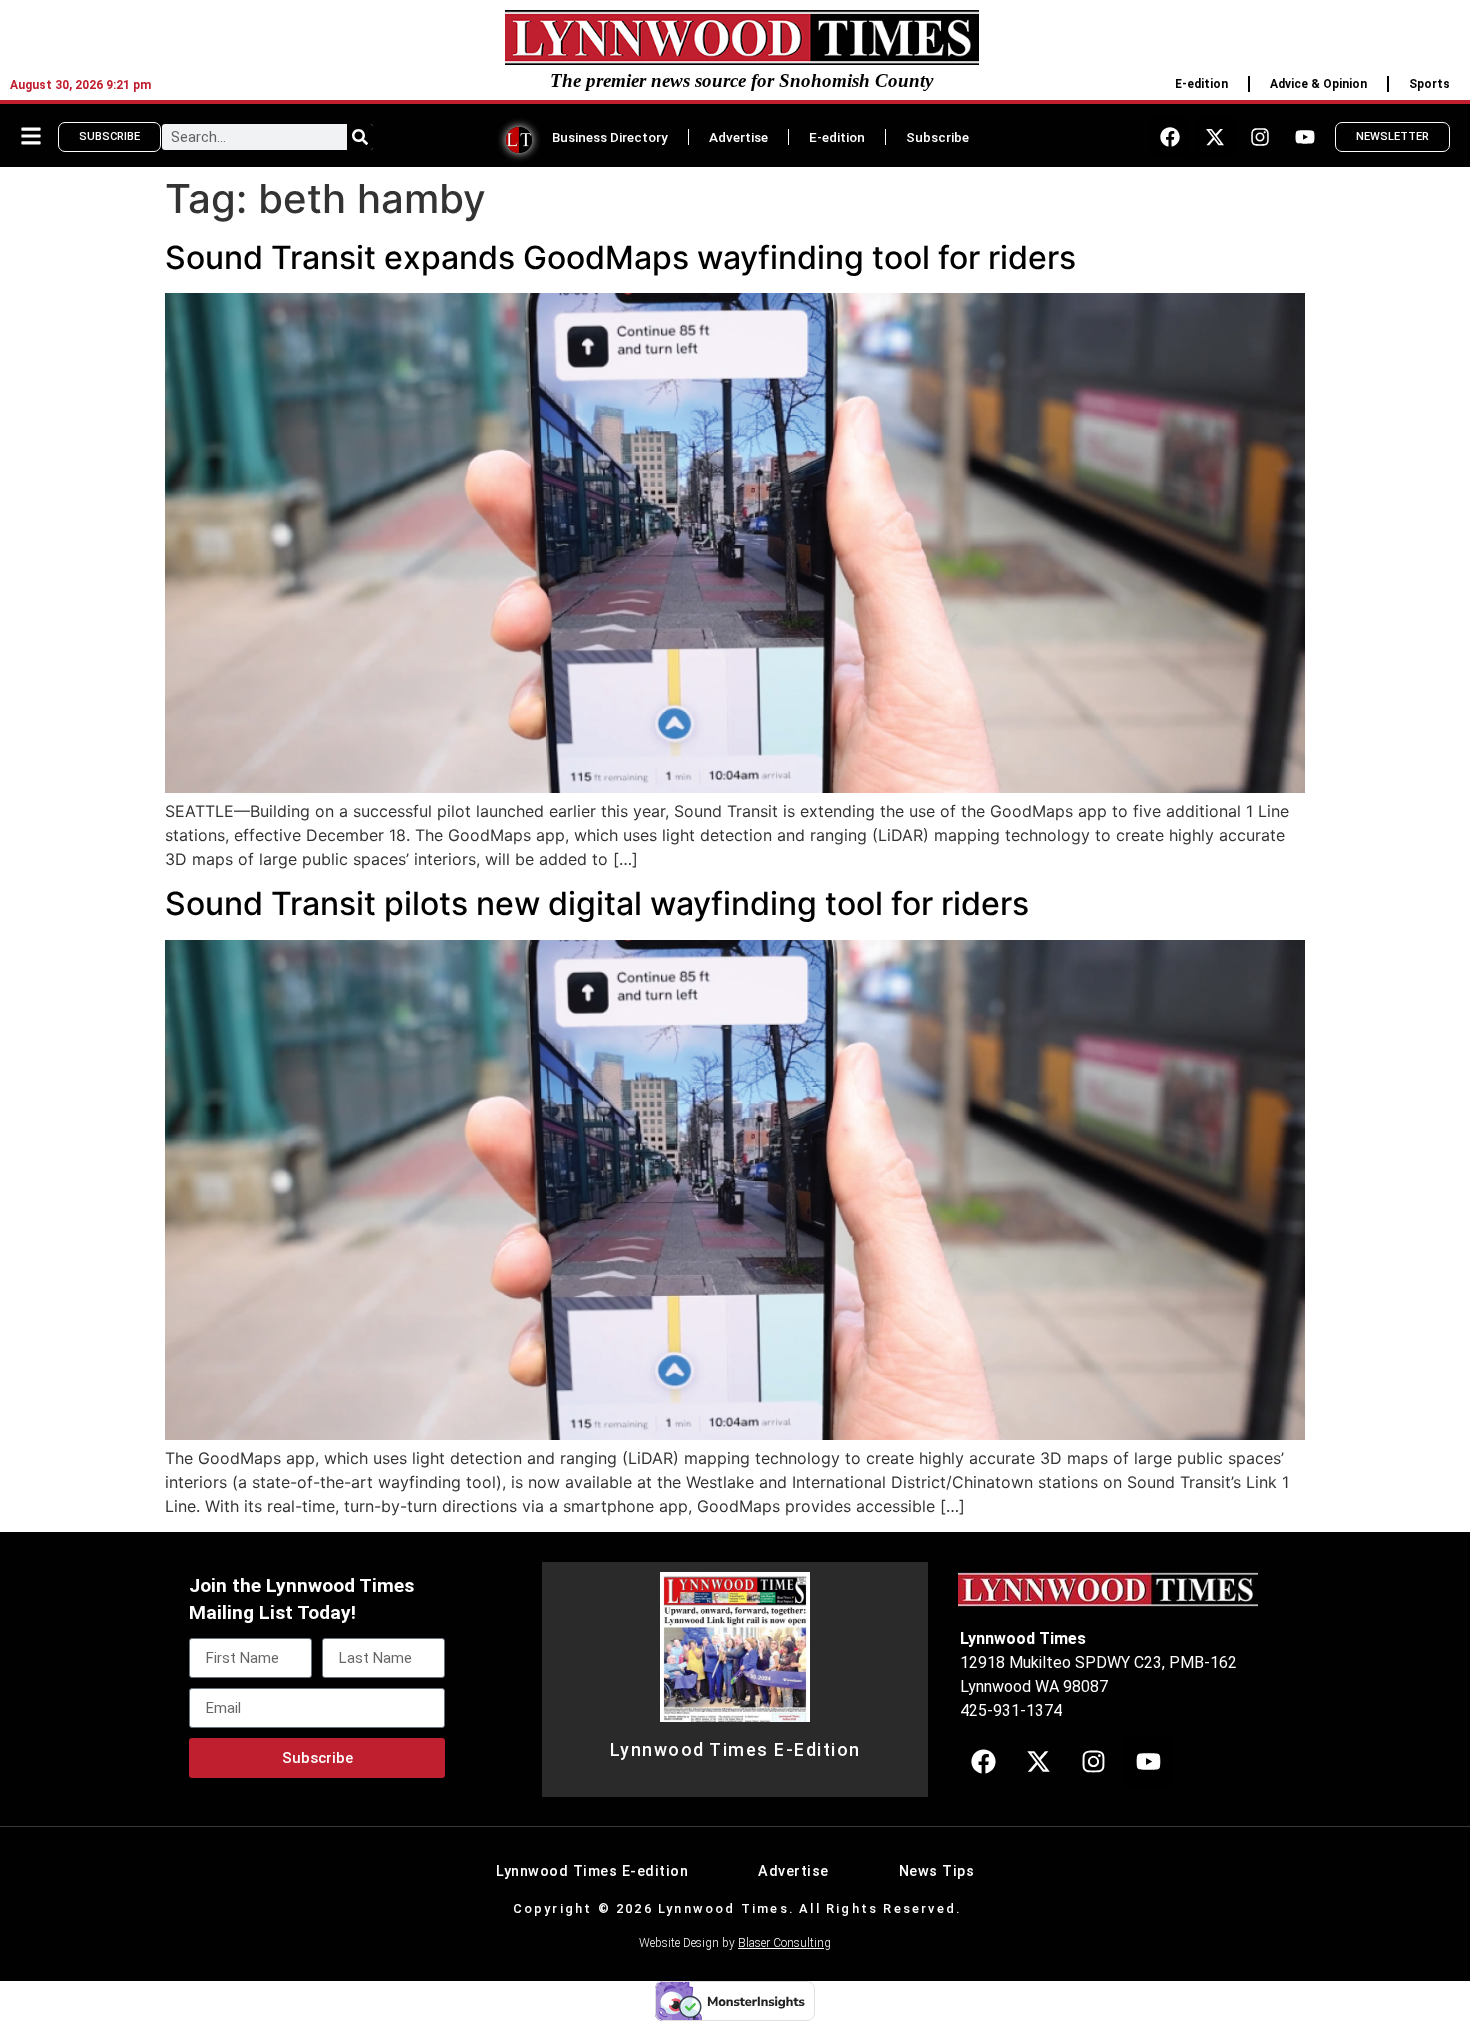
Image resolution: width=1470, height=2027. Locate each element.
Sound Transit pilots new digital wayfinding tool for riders (597, 903)
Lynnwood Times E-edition (592, 1871)
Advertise (738, 137)
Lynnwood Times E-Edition (735, 1750)
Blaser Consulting (784, 1943)
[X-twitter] (1215, 137)
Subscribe (937, 137)
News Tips (937, 1871)
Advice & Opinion (1318, 84)
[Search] (360, 137)
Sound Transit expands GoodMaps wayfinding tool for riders (620, 257)
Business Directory (610, 137)
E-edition (1201, 84)
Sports (1429, 84)
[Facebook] (1170, 137)
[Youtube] (1305, 137)
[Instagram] (1260, 137)
